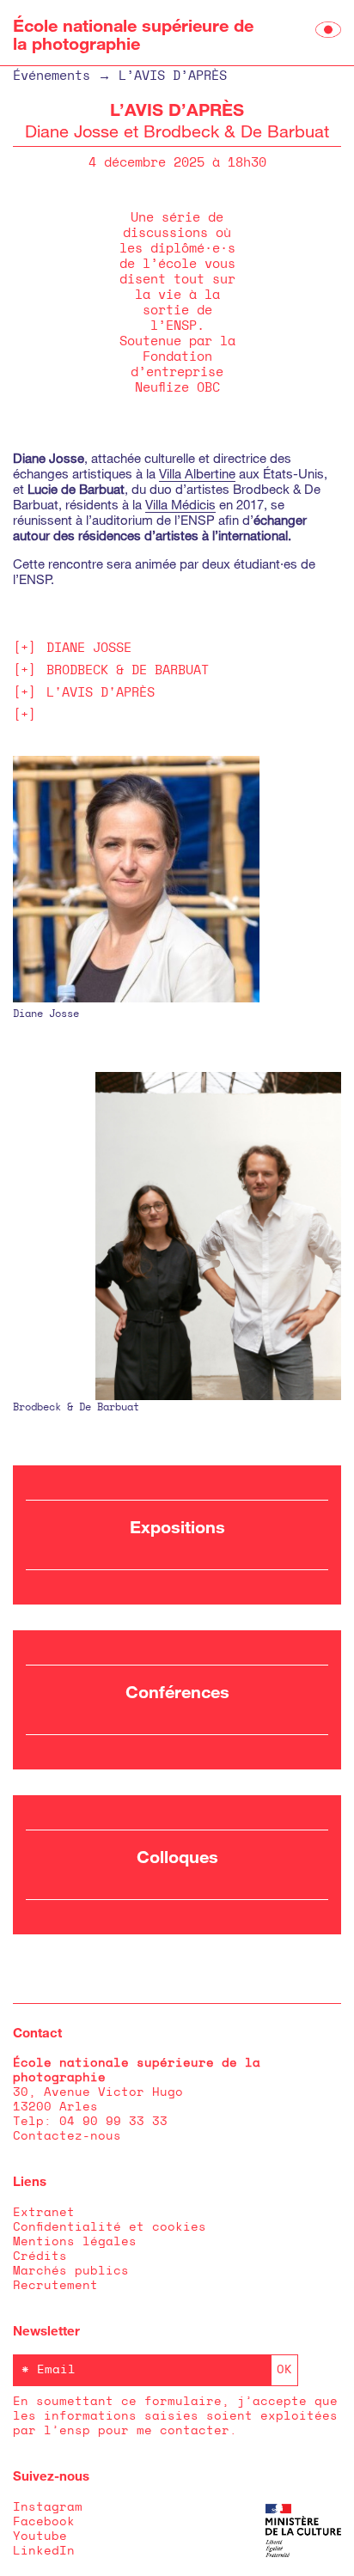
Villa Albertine (197, 473)
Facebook (44, 2522)
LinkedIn (44, 2551)
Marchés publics (71, 2271)
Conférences (177, 1691)
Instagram (48, 2507)
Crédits (40, 2256)
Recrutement (55, 2286)
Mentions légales (75, 2242)
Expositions (177, 1526)
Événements (52, 76)
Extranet (44, 2213)
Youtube (40, 2536)
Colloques (177, 1856)
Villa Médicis (180, 504)
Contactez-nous (67, 2136)
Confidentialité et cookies (110, 2227)
